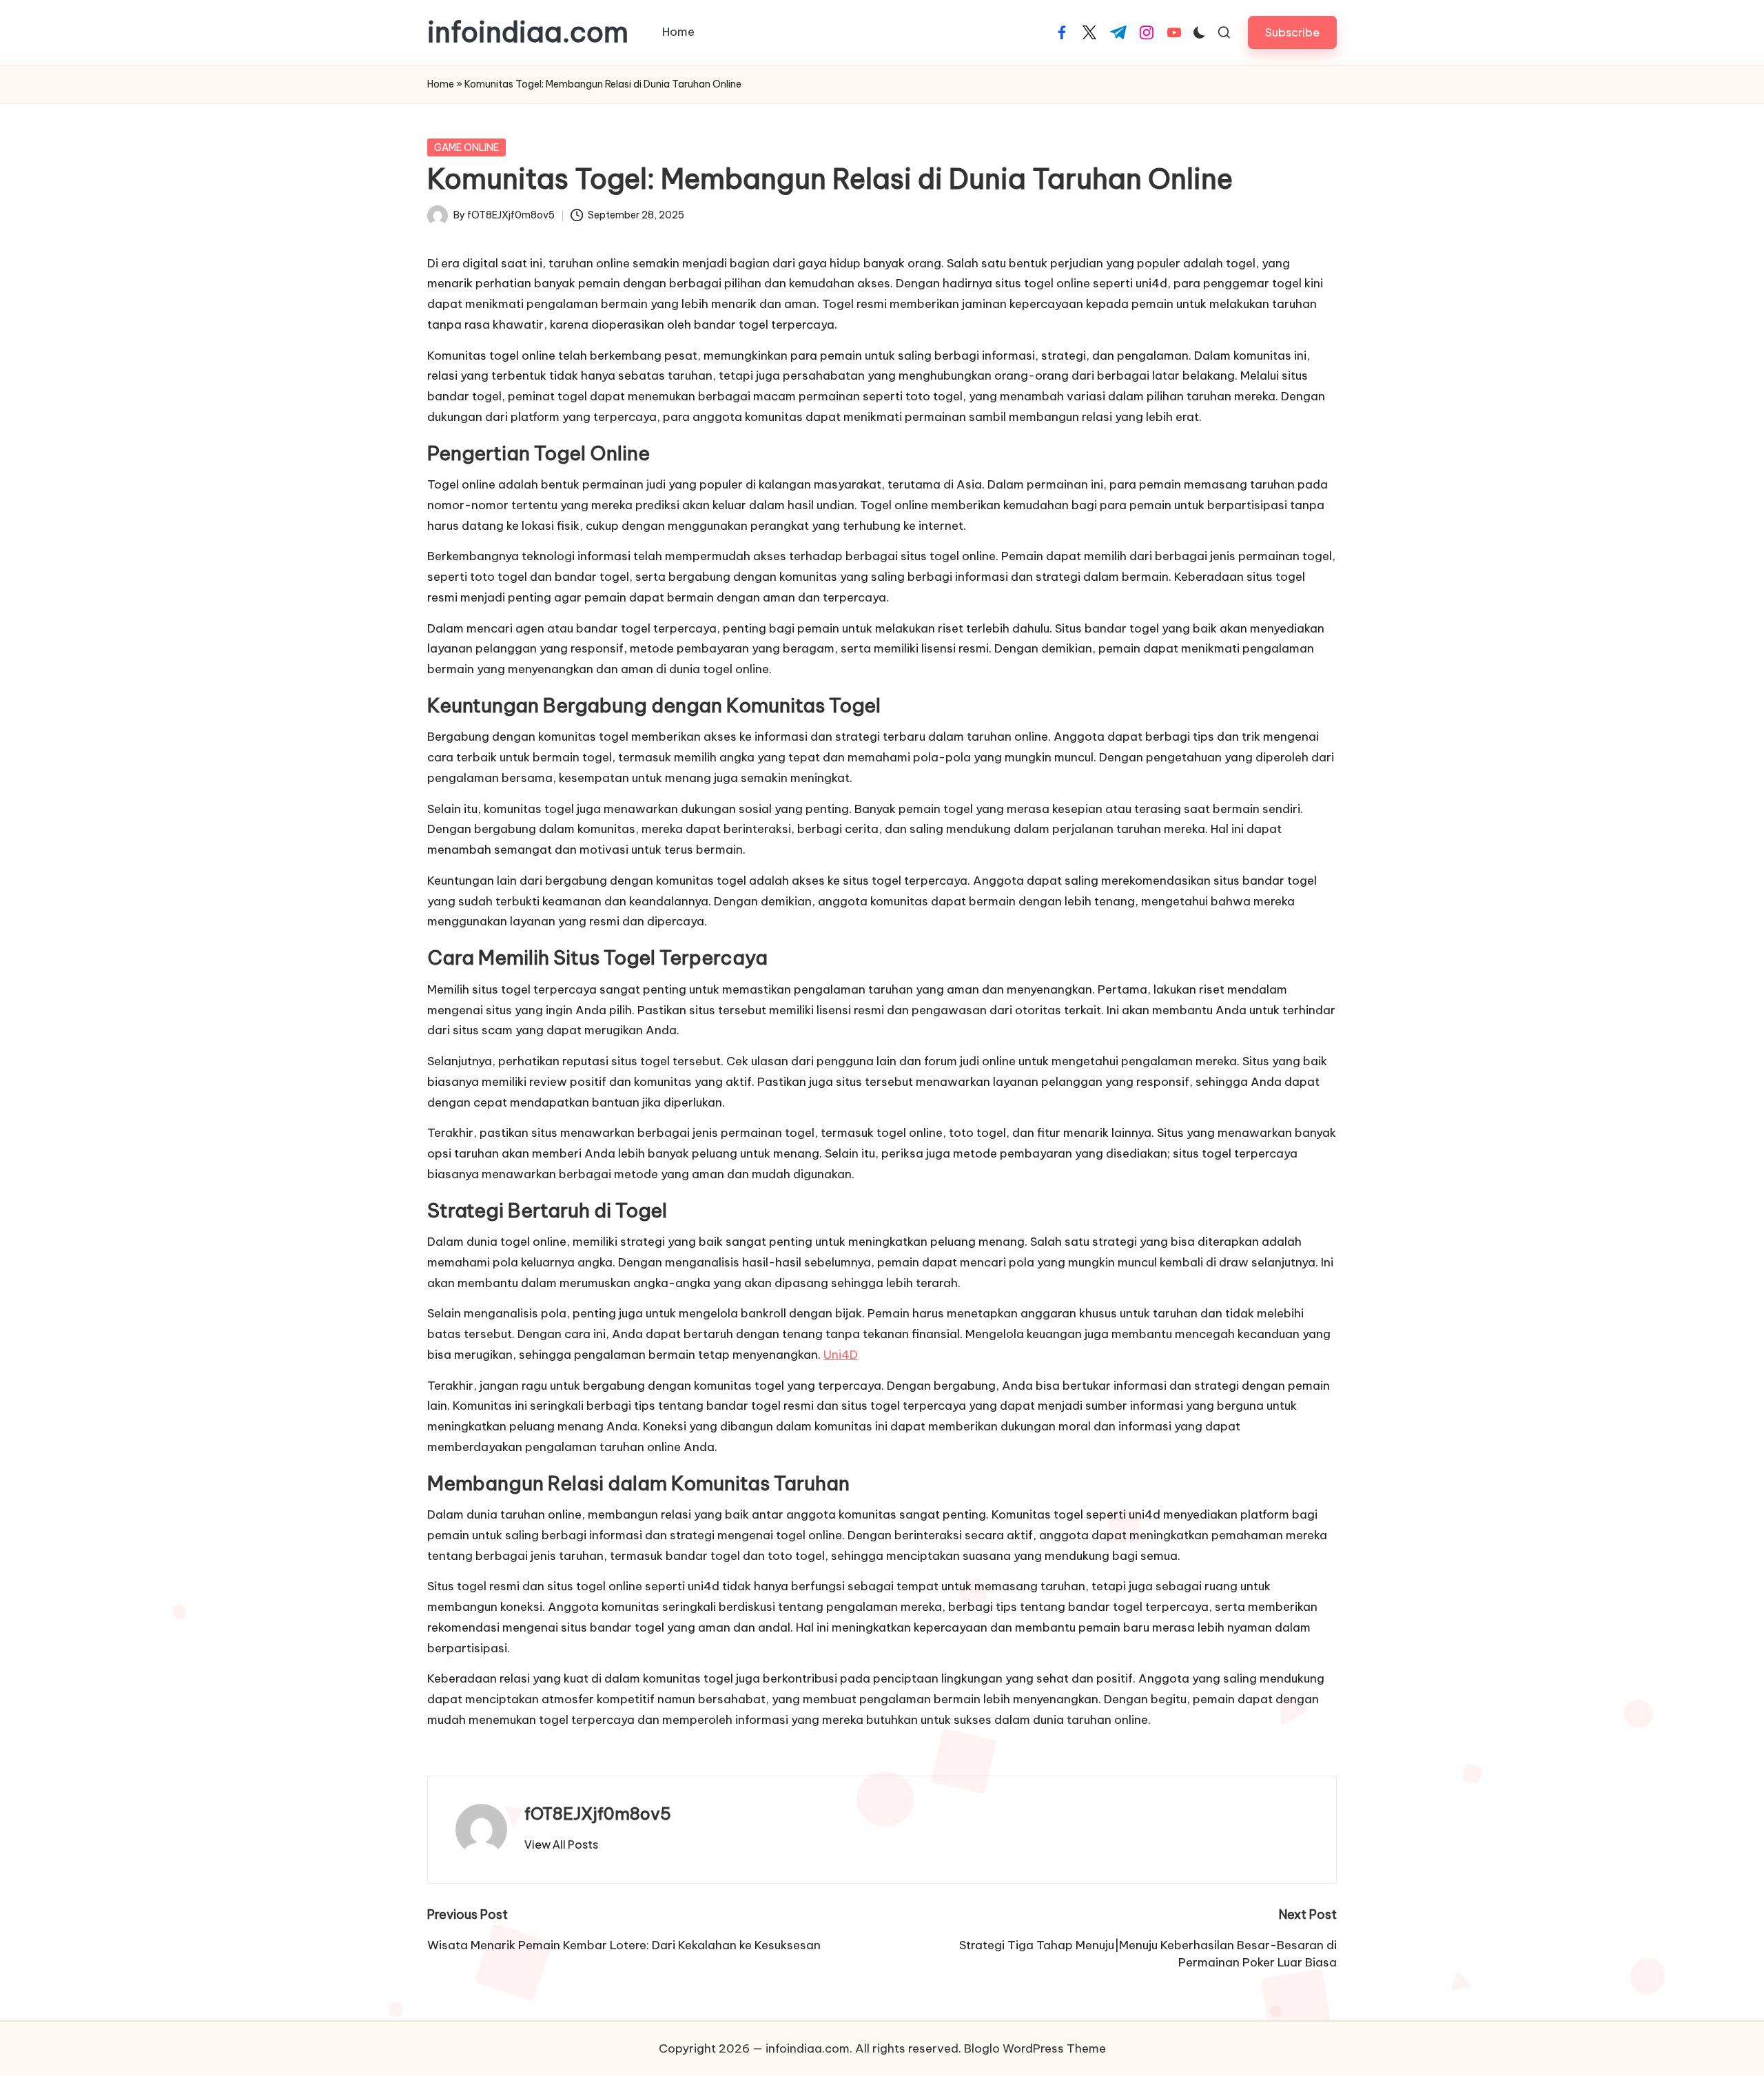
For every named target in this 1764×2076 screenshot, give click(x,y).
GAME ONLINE (466, 147)
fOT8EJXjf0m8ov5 (598, 1813)
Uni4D (841, 1355)
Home (441, 84)
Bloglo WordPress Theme (1035, 2048)
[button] (1292, 32)
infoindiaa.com (528, 32)
